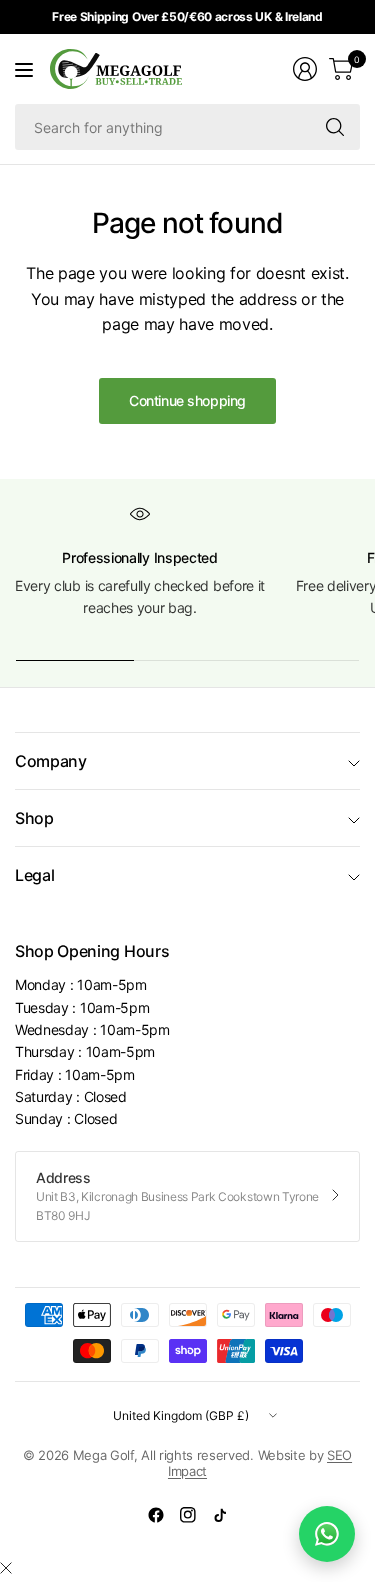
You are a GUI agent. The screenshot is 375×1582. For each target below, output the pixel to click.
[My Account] (305, 69)
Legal (34, 875)
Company (51, 761)
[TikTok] (220, 1515)
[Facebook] (156, 1515)
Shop (34, 818)
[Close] (6, 1568)
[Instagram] (188, 1515)
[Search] (335, 127)
